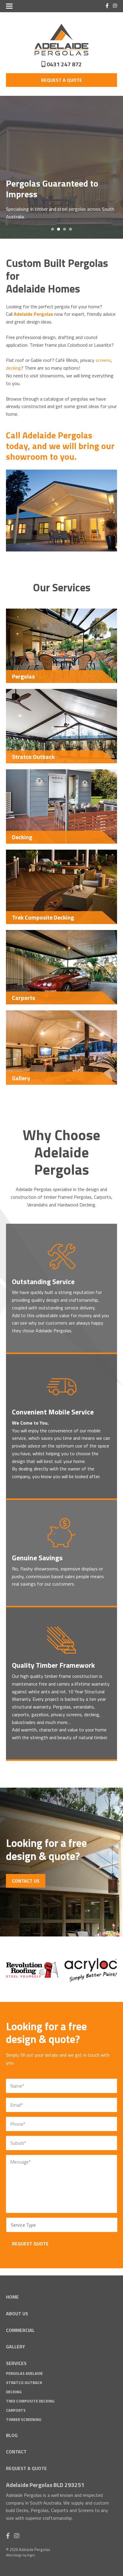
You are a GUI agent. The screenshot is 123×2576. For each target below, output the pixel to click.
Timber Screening (24, 2419)
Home (12, 2297)
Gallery (16, 2347)
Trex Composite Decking (30, 2401)
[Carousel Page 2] (59, 229)
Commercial (20, 2330)
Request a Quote (62, 80)
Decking (14, 2392)
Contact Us (26, 1881)
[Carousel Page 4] (70, 229)
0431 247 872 (64, 64)
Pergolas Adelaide (24, 2373)
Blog (12, 2435)
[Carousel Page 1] (53, 229)
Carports (16, 2410)
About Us (17, 2314)
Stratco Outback (24, 2383)
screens (103, 360)
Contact (16, 2452)
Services (16, 2363)
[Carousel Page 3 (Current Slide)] (64, 229)
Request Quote (30, 2244)
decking (13, 368)
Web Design (14, 2555)
